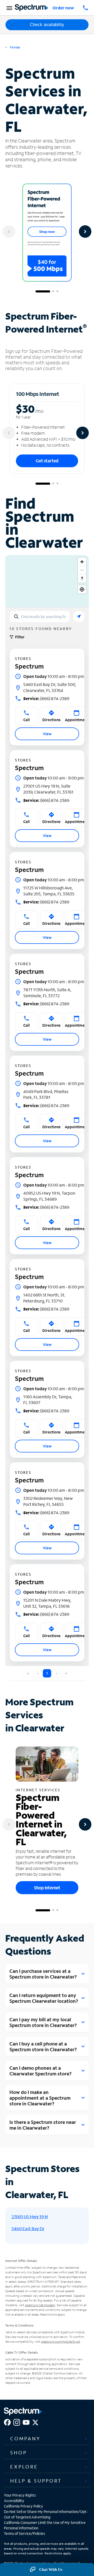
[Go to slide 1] (43, 291)
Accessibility (14, 2501)
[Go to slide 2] (53, 291)
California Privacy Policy (23, 2506)
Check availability (47, 25)
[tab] (47, 2438)
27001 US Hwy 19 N (30, 2216)
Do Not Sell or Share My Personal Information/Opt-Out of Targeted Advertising (46, 2514)
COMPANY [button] (25, 2438)
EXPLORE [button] (24, 2467)
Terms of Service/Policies (24, 2533)
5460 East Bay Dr (28, 2228)
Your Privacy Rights (20, 2495)
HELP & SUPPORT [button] (36, 2481)
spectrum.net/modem (40, 2305)
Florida (15, 47)
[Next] (85, 232)
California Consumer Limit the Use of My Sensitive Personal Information (45, 2525)
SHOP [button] (19, 2453)
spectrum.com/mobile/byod (61, 2341)
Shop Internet (47, 1888)
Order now (63, 8)
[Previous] (9, 232)
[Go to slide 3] (57, 291)
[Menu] (9, 8)
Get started (47, 461)
